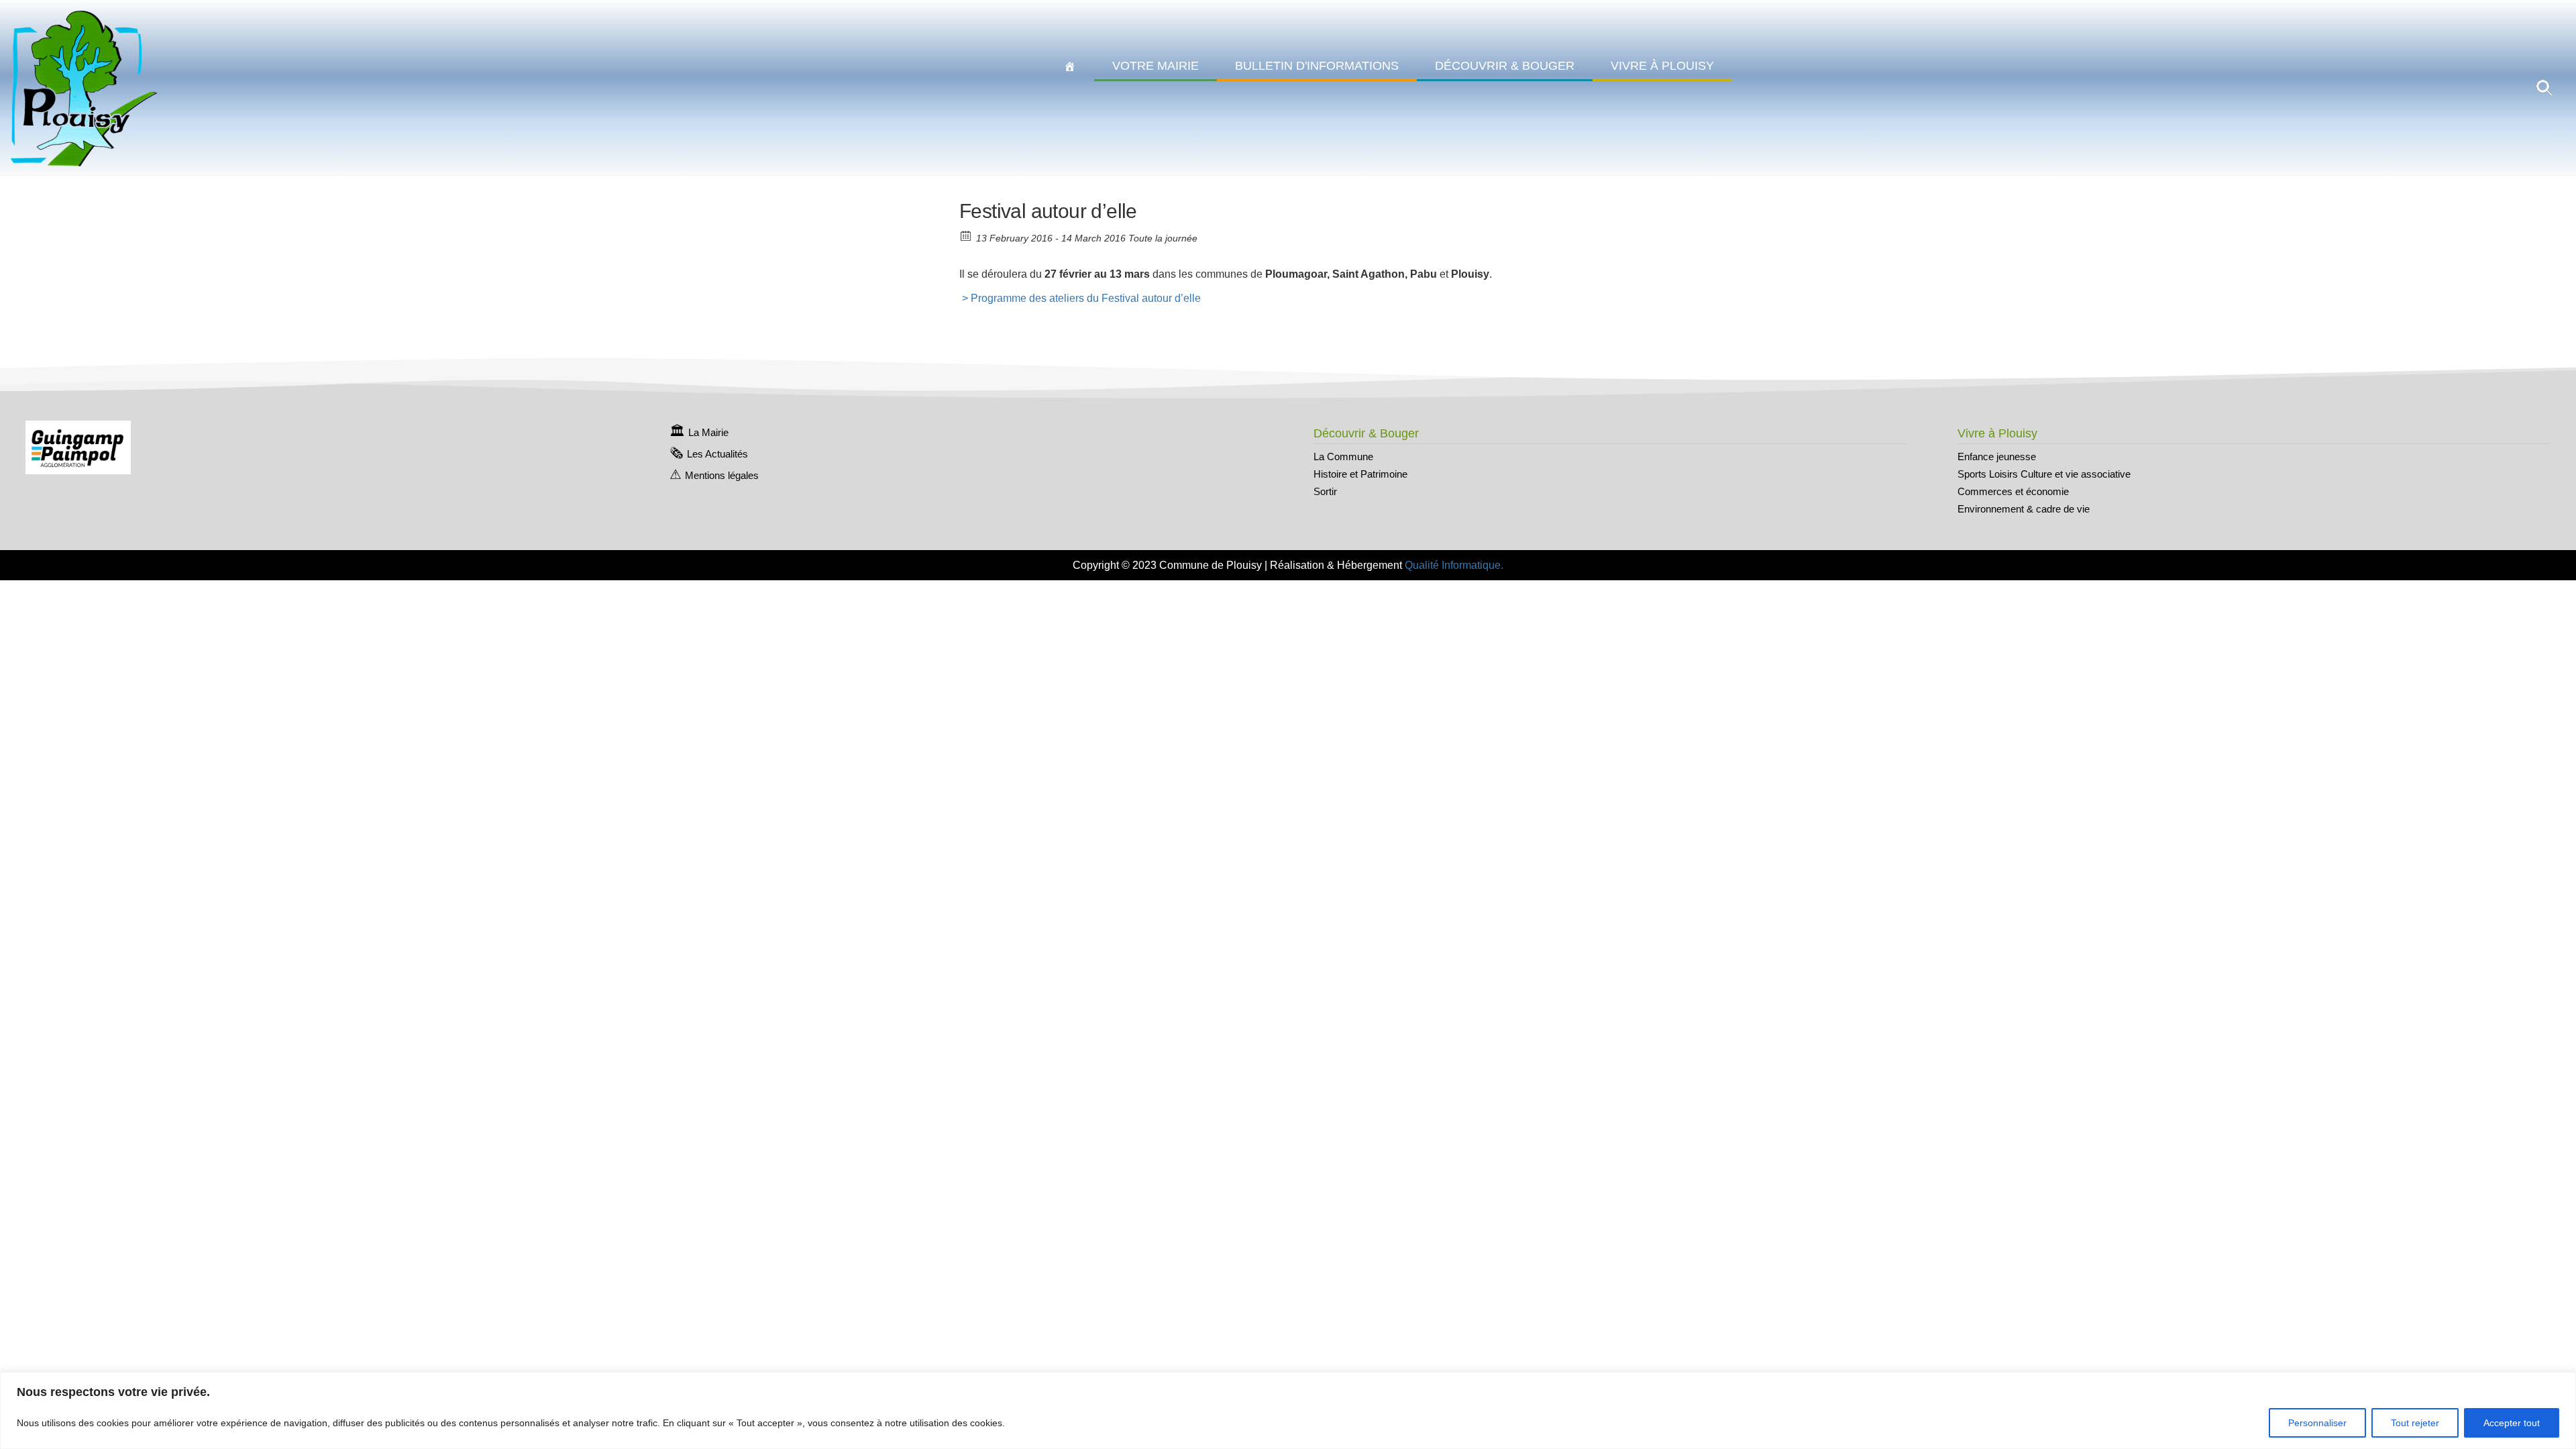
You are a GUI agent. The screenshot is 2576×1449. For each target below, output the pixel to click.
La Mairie (708, 432)
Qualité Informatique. (1454, 565)
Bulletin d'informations (1317, 66)
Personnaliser (2317, 1423)
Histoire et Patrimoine (1360, 474)
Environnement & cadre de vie (2024, 509)
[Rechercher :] (2544, 88)
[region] (1288, 1410)
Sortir (1325, 491)
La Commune (1343, 457)
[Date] (966, 235)
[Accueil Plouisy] (1070, 66)
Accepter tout (2512, 1423)
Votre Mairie (1156, 66)
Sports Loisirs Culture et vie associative (2044, 474)
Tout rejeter (2415, 1423)
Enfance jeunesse (1997, 457)
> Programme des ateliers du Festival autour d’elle (1080, 298)
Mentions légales (722, 475)
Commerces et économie (2013, 491)
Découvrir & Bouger (1505, 66)
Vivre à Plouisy (1662, 66)
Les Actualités (717, 454)
